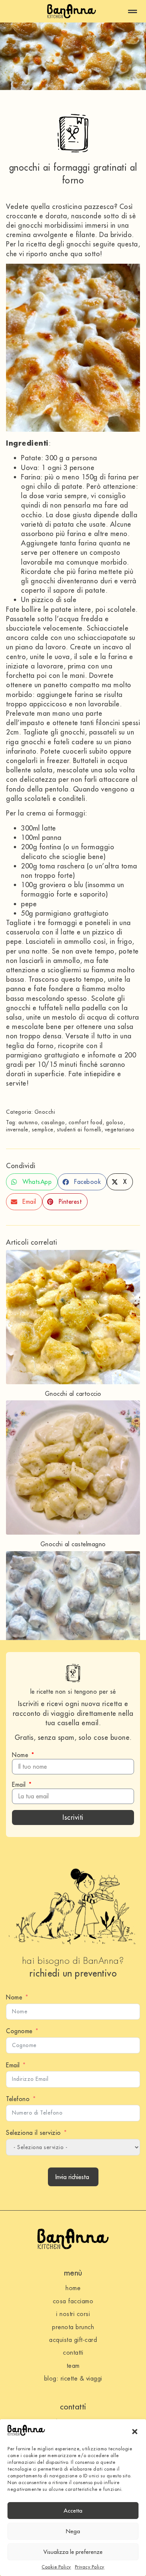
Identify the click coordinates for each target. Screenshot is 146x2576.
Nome (21, 1755)
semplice (43, 1130)
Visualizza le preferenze (73, 2552)
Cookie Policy (56, 2567)
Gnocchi (45, 1112)
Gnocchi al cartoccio (73, 1394)
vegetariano (120, 1130)
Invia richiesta (72, 2177)
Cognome (19, 2031)
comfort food (86, 1122)
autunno (28, 1122)
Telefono (18, 2099)
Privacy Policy (90, 2567)
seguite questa (115, 244)
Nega (73, 2531)
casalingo (53, 1122)
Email (20, 1784)
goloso (115, 1122)
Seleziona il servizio (34, 2133)
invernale (17, 1130)
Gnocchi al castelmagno (73, 1544)
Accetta (73, 2511)
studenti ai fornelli (79, 1130)
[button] (135, 2432)
